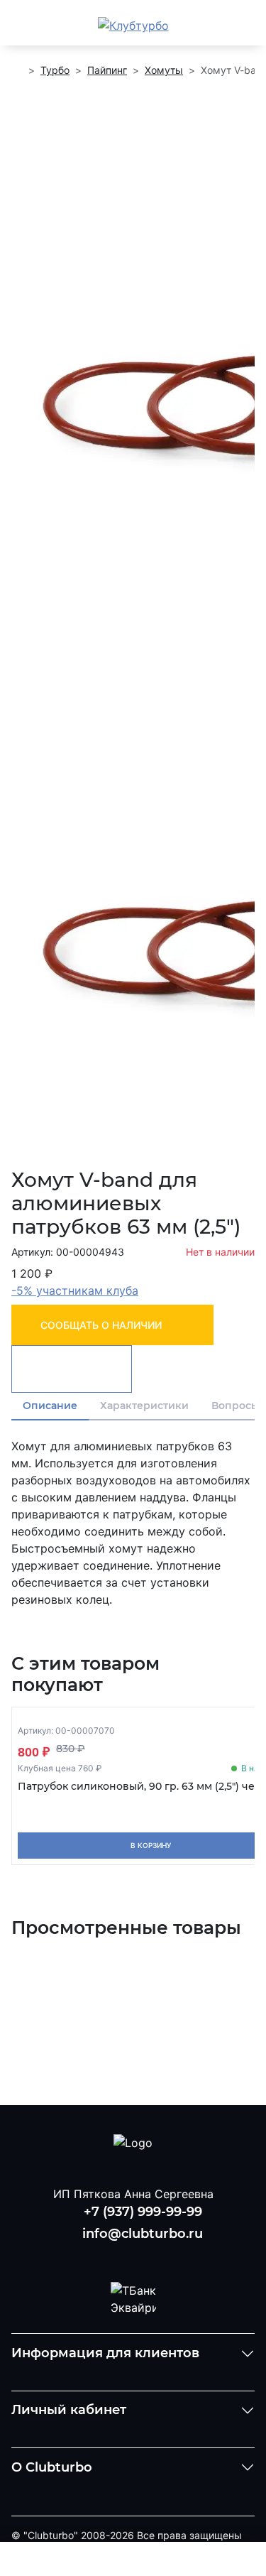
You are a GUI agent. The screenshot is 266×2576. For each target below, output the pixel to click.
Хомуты (164, 70)
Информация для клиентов (105, 2353)
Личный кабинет (69, 2410)
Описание (50, 1406)
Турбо (55, 70)
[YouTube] (133, 2256)
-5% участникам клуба (75, 1290)
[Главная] (17, 70)
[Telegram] (170, 2256)
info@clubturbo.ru (143, 2234)
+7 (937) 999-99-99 (143, 2212)
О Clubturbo (52, 2467)
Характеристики (144, 1406)
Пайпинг (107, 70)
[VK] (96, 2256)
